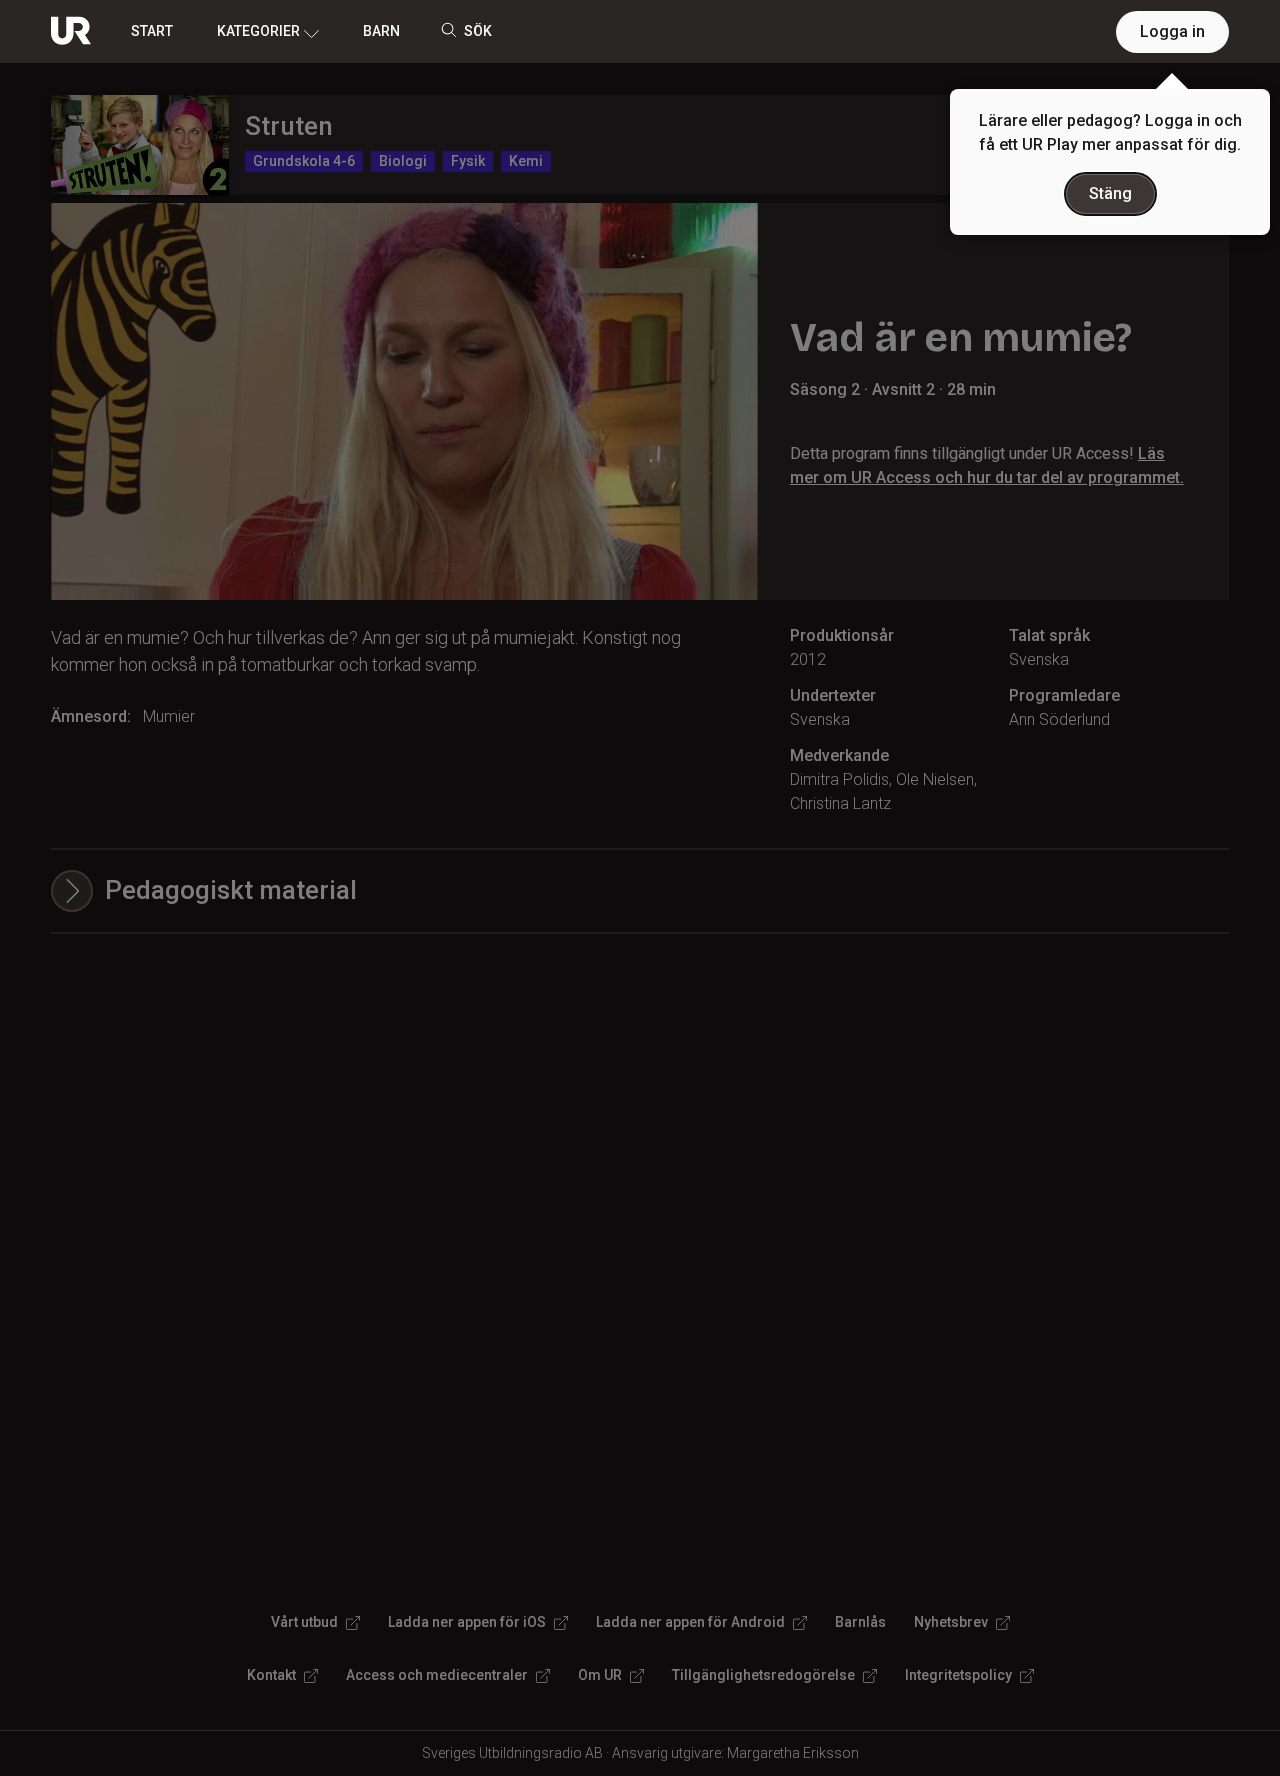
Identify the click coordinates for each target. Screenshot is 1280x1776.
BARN (381, 31)
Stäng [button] (1110, 193)
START (152, 31)
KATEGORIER (258, 31)
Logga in (1172, 31)
